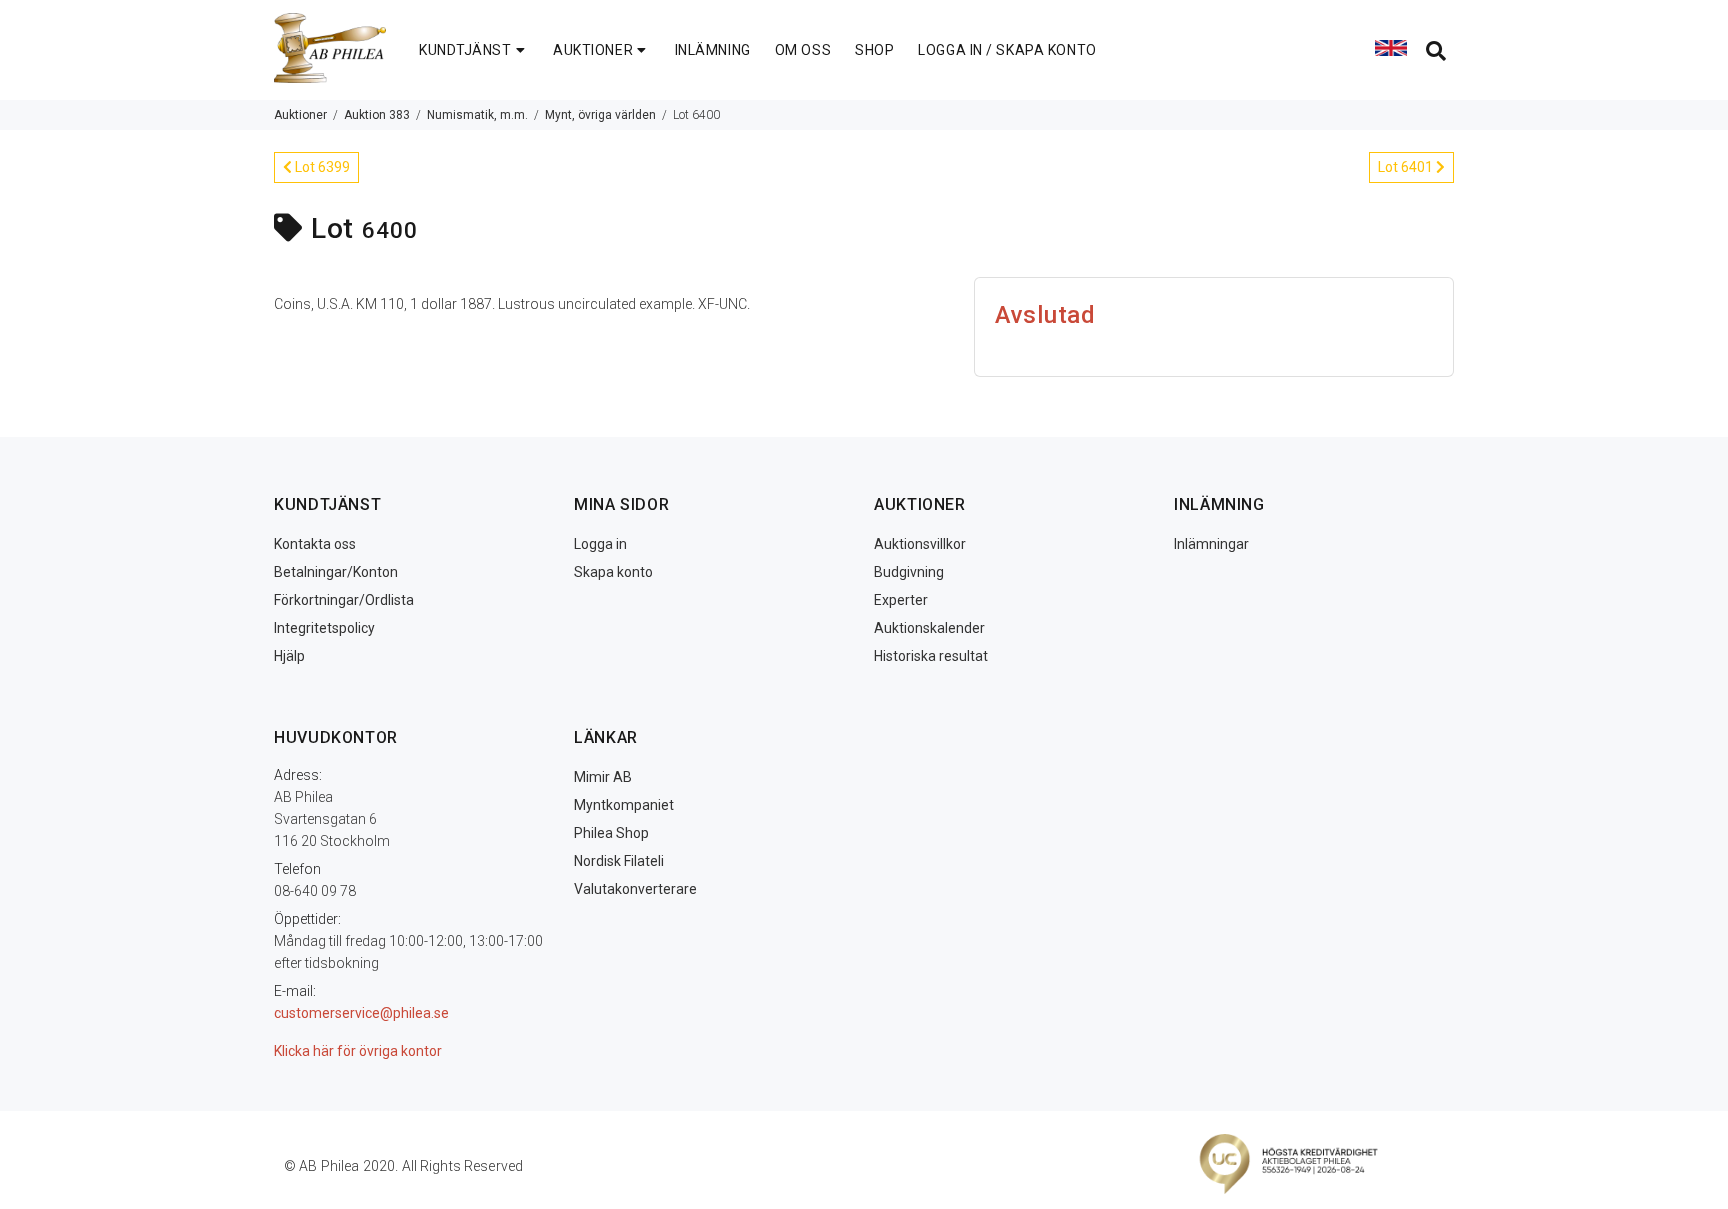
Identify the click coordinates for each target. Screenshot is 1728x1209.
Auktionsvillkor (920, 544)
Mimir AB (603, 777)
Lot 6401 (1407, 167)
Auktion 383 (377, 115)
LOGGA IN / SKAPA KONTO (1007, 50)
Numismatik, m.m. (477, 115)
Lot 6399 (321, 167)
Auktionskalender (929, 628)
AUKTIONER (593, 50)
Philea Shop (611, 833)
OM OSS (803, 50)
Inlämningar (1211, 544)
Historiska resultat (931, 656)
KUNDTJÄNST (465, 50)
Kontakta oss (315, 544)
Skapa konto (613, 572)
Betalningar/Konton (336, 572)
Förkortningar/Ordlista (344, 600)
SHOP (874, 50)
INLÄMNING (713, 50)
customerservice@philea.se (361, 1013)
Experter (901, 600)
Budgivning (909, 572)
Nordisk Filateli (619, 861)
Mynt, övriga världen (600, 115)
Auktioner (300, 115)
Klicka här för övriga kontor (358, 1051)
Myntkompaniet (624, 805)
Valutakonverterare (635, 889)
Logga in (600, 544)
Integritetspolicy (324, 628)
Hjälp (289, 656)
